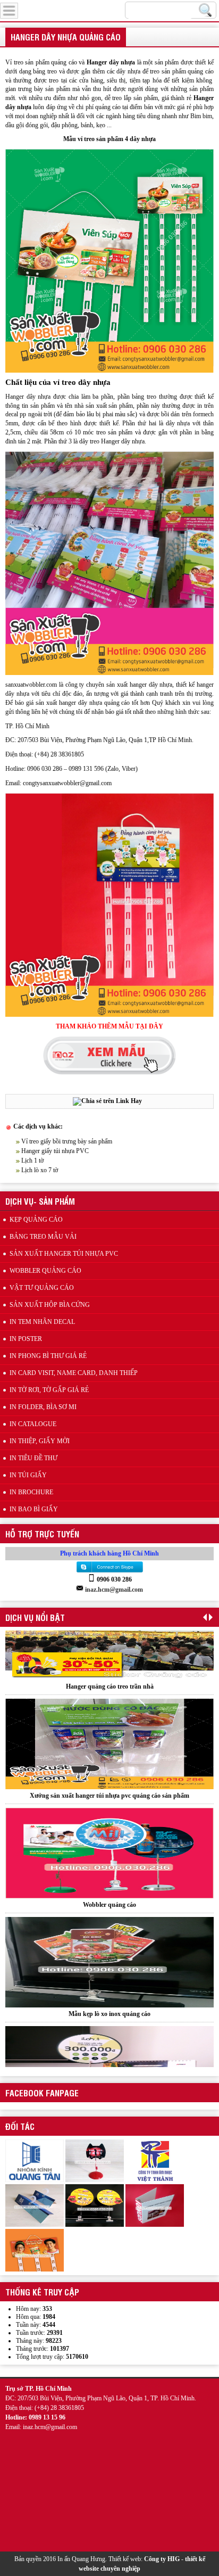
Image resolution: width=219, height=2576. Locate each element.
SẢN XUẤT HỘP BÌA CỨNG (50, 1305)
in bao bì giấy (34, 1509)
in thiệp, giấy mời (40, 1441)
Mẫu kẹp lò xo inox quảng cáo (109, 1949)
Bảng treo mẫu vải (43, 1237)
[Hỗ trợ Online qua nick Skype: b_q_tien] (109, 1572)
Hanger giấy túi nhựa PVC (55, 1151)
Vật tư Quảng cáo (42, 1288)
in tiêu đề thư (33, 1458)
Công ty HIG (162, 2559)
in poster (26, 1339)
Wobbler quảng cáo (109, 1840)
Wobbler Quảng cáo (45, 1271)
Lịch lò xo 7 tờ (40, 1170)
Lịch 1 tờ (32, 1161)
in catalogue (33, 1424)
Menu (33, 9)
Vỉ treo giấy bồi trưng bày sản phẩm (67, 1141)
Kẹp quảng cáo (36, 1220)
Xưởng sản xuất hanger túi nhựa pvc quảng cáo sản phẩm (109, 1731)
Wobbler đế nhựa (110, 2059)
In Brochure (31, 1492)
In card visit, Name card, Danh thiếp (74, 1373)
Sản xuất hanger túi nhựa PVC (64, 1254)
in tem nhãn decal (42, 1322)
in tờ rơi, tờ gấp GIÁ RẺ (49, 1390)
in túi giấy (28, 1475)
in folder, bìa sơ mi (43, 1407)
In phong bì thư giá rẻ (48, 1356)
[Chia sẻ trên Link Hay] (107, 1101)
